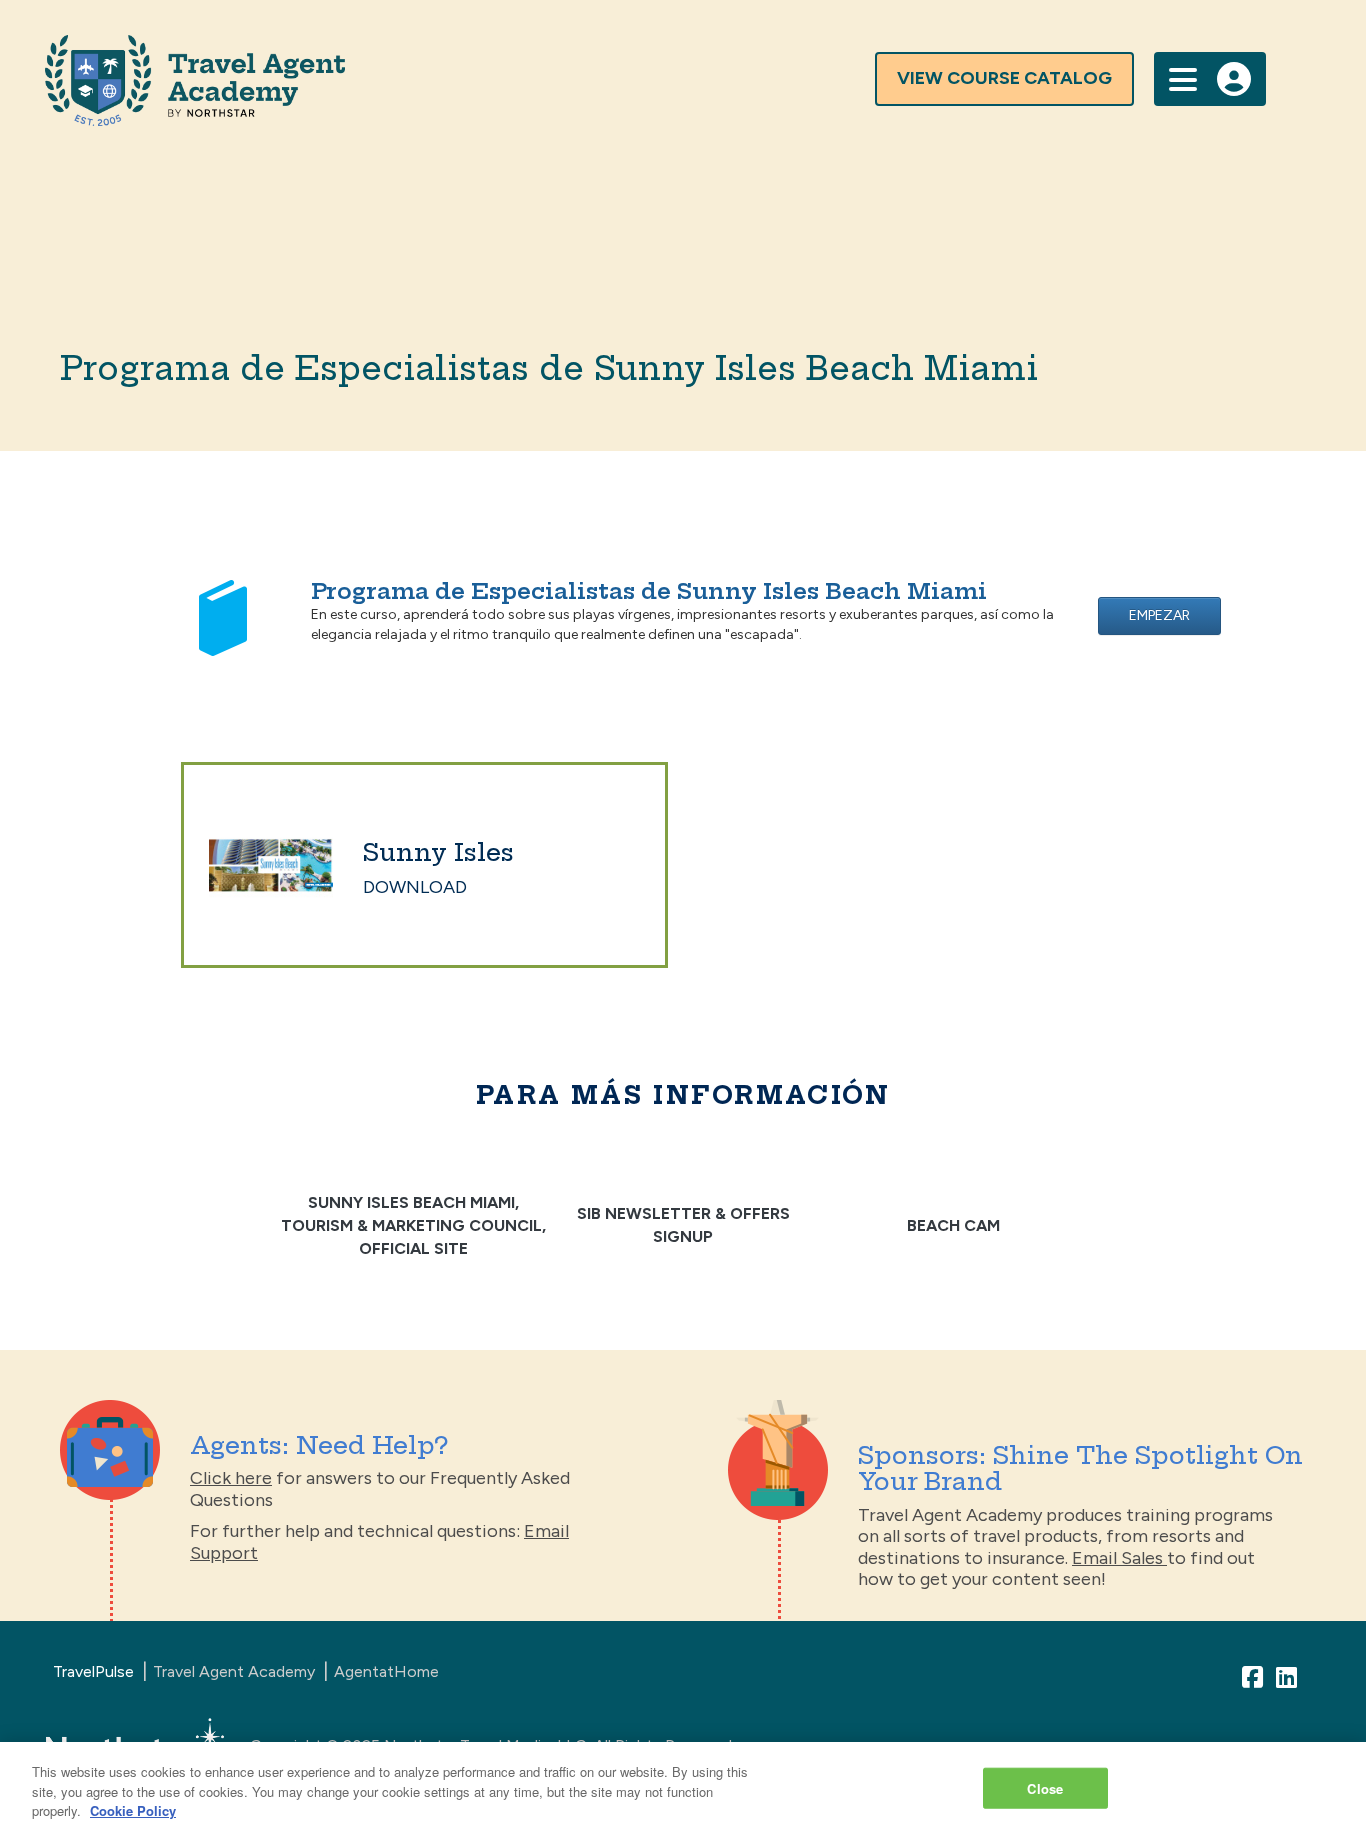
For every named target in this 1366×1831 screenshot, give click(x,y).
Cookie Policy (133, 1810)
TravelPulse (93, 1671)
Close (1045, 1787)
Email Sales (1119, 1558)
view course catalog (1004, 78)
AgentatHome (386, 1671)
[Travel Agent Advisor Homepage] (545, 80)
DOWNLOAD (415, 887)
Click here (231, 1478)
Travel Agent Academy (234, 1671)
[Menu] (1183, 77)
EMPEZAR (1159, 615)
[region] (683, 1786)
